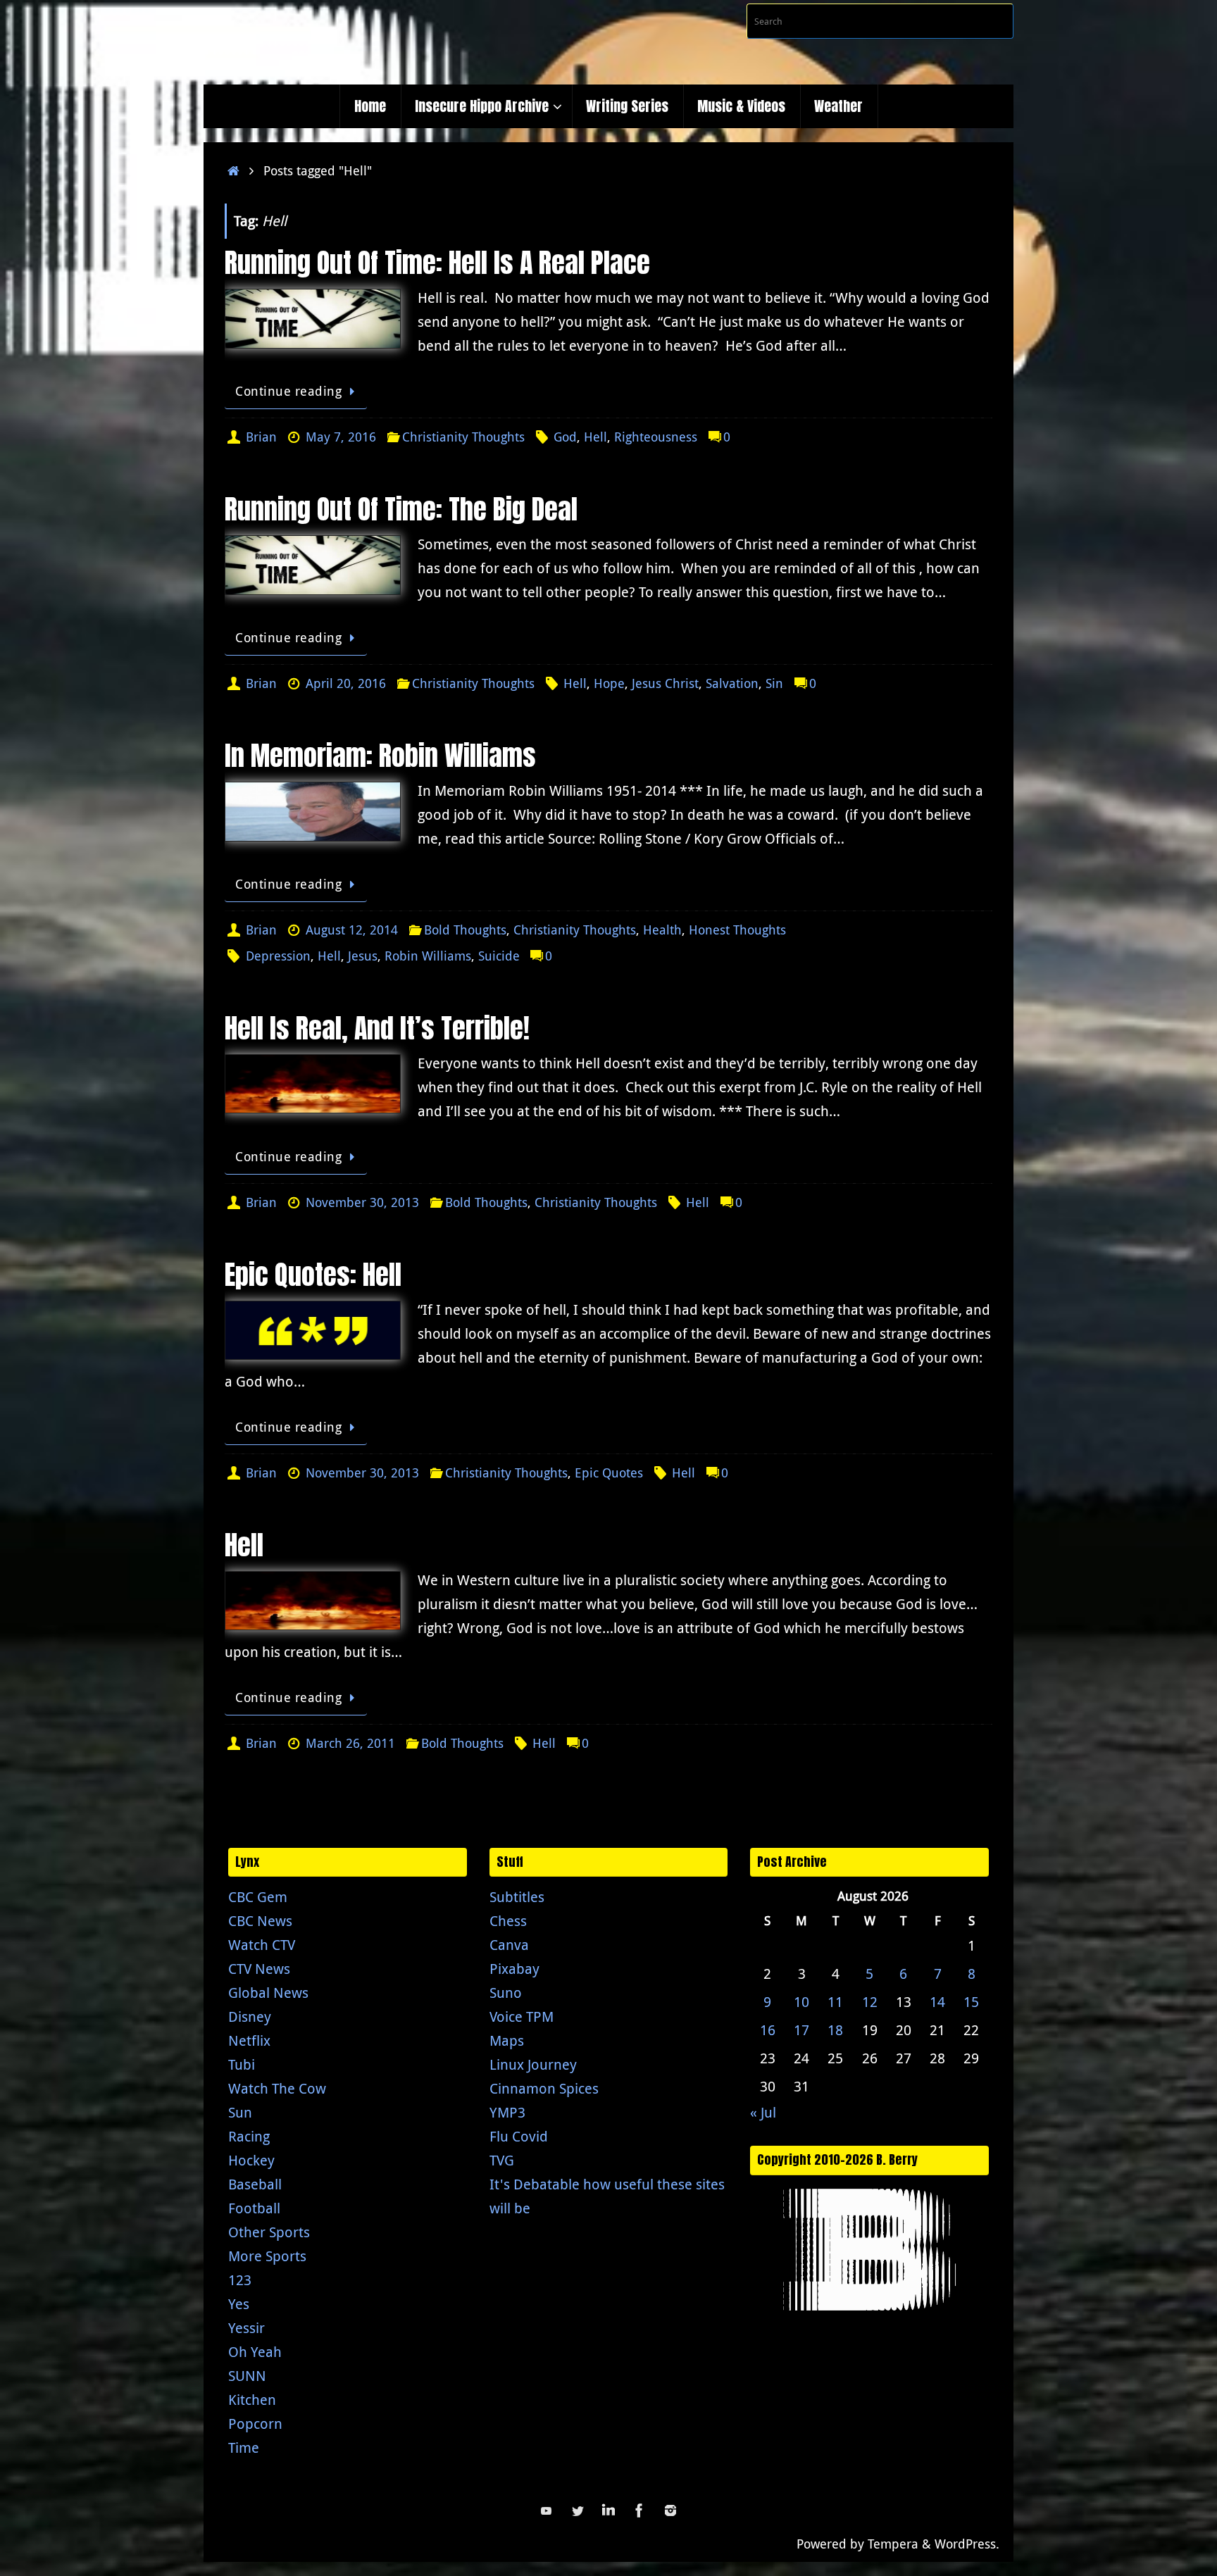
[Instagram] (670, 2511)
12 (870, 2002)
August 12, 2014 (352, 930)
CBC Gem (258, 1897)
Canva (509, 1945)
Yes (239, 2304)
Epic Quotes (609, 1473)
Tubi (242, 2064)
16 (768, 2030)
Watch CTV (262, 1945)
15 (971, 2002)
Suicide (499, 956)
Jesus (363, 956)
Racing (249, 2136)
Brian (261, 437)
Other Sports (269, 2232)
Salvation (732, 683)
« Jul (763, 2112)
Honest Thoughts (737, 930)
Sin (774, 683)
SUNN (247, 2376)
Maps (507, 2040)
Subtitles (517, 1897)
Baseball (255, 2184)
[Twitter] (578, 2511)
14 (937, 2002)
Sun (240, 2112)
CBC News (260, 1921)
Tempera (893, 2544)
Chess (508, 1921)
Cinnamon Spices (544, 2088)
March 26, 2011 (350, 1743)
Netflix (249, 2040)
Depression (278, 956)
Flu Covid (519, 2136)
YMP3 (507, 2112)
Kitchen (252, 2400)
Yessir (246, 2328)
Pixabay (514, 1969)
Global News (268, 1993)
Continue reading (288, 391)
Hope (609, 683)
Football (254, 2208)
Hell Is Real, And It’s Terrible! (377, 1028)
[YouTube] (547, 2511)
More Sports (267, 2256)
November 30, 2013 (362, 1202)
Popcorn (255, 2424)
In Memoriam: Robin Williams (380, 756)
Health (662, 930)
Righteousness (656, 437)
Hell (595, 437)
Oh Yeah (255, 2352)
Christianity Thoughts (463, 437)
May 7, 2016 (341, 437)
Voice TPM (522, 2017)
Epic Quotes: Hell (313, 1275)
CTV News (259, 1969)
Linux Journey (533, 2064)
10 (801, 2002)
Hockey (251, 2160)
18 (835, 2030)
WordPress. (967, 2544)
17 (801, 2030)
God (565, 437)
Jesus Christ (665, 683)
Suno (506, 1993)
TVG (502, 2160)
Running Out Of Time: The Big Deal (401, 509)
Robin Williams (428, 956)
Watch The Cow (277, 2088)
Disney (250, 2017)
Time (244, 2447)
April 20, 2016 (346, 683)
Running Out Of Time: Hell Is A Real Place (437, 263)
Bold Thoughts (465, 930)
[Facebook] (639, 2511)
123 (240, 2280)
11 (835, 2002)
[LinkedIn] (608, 2511)
